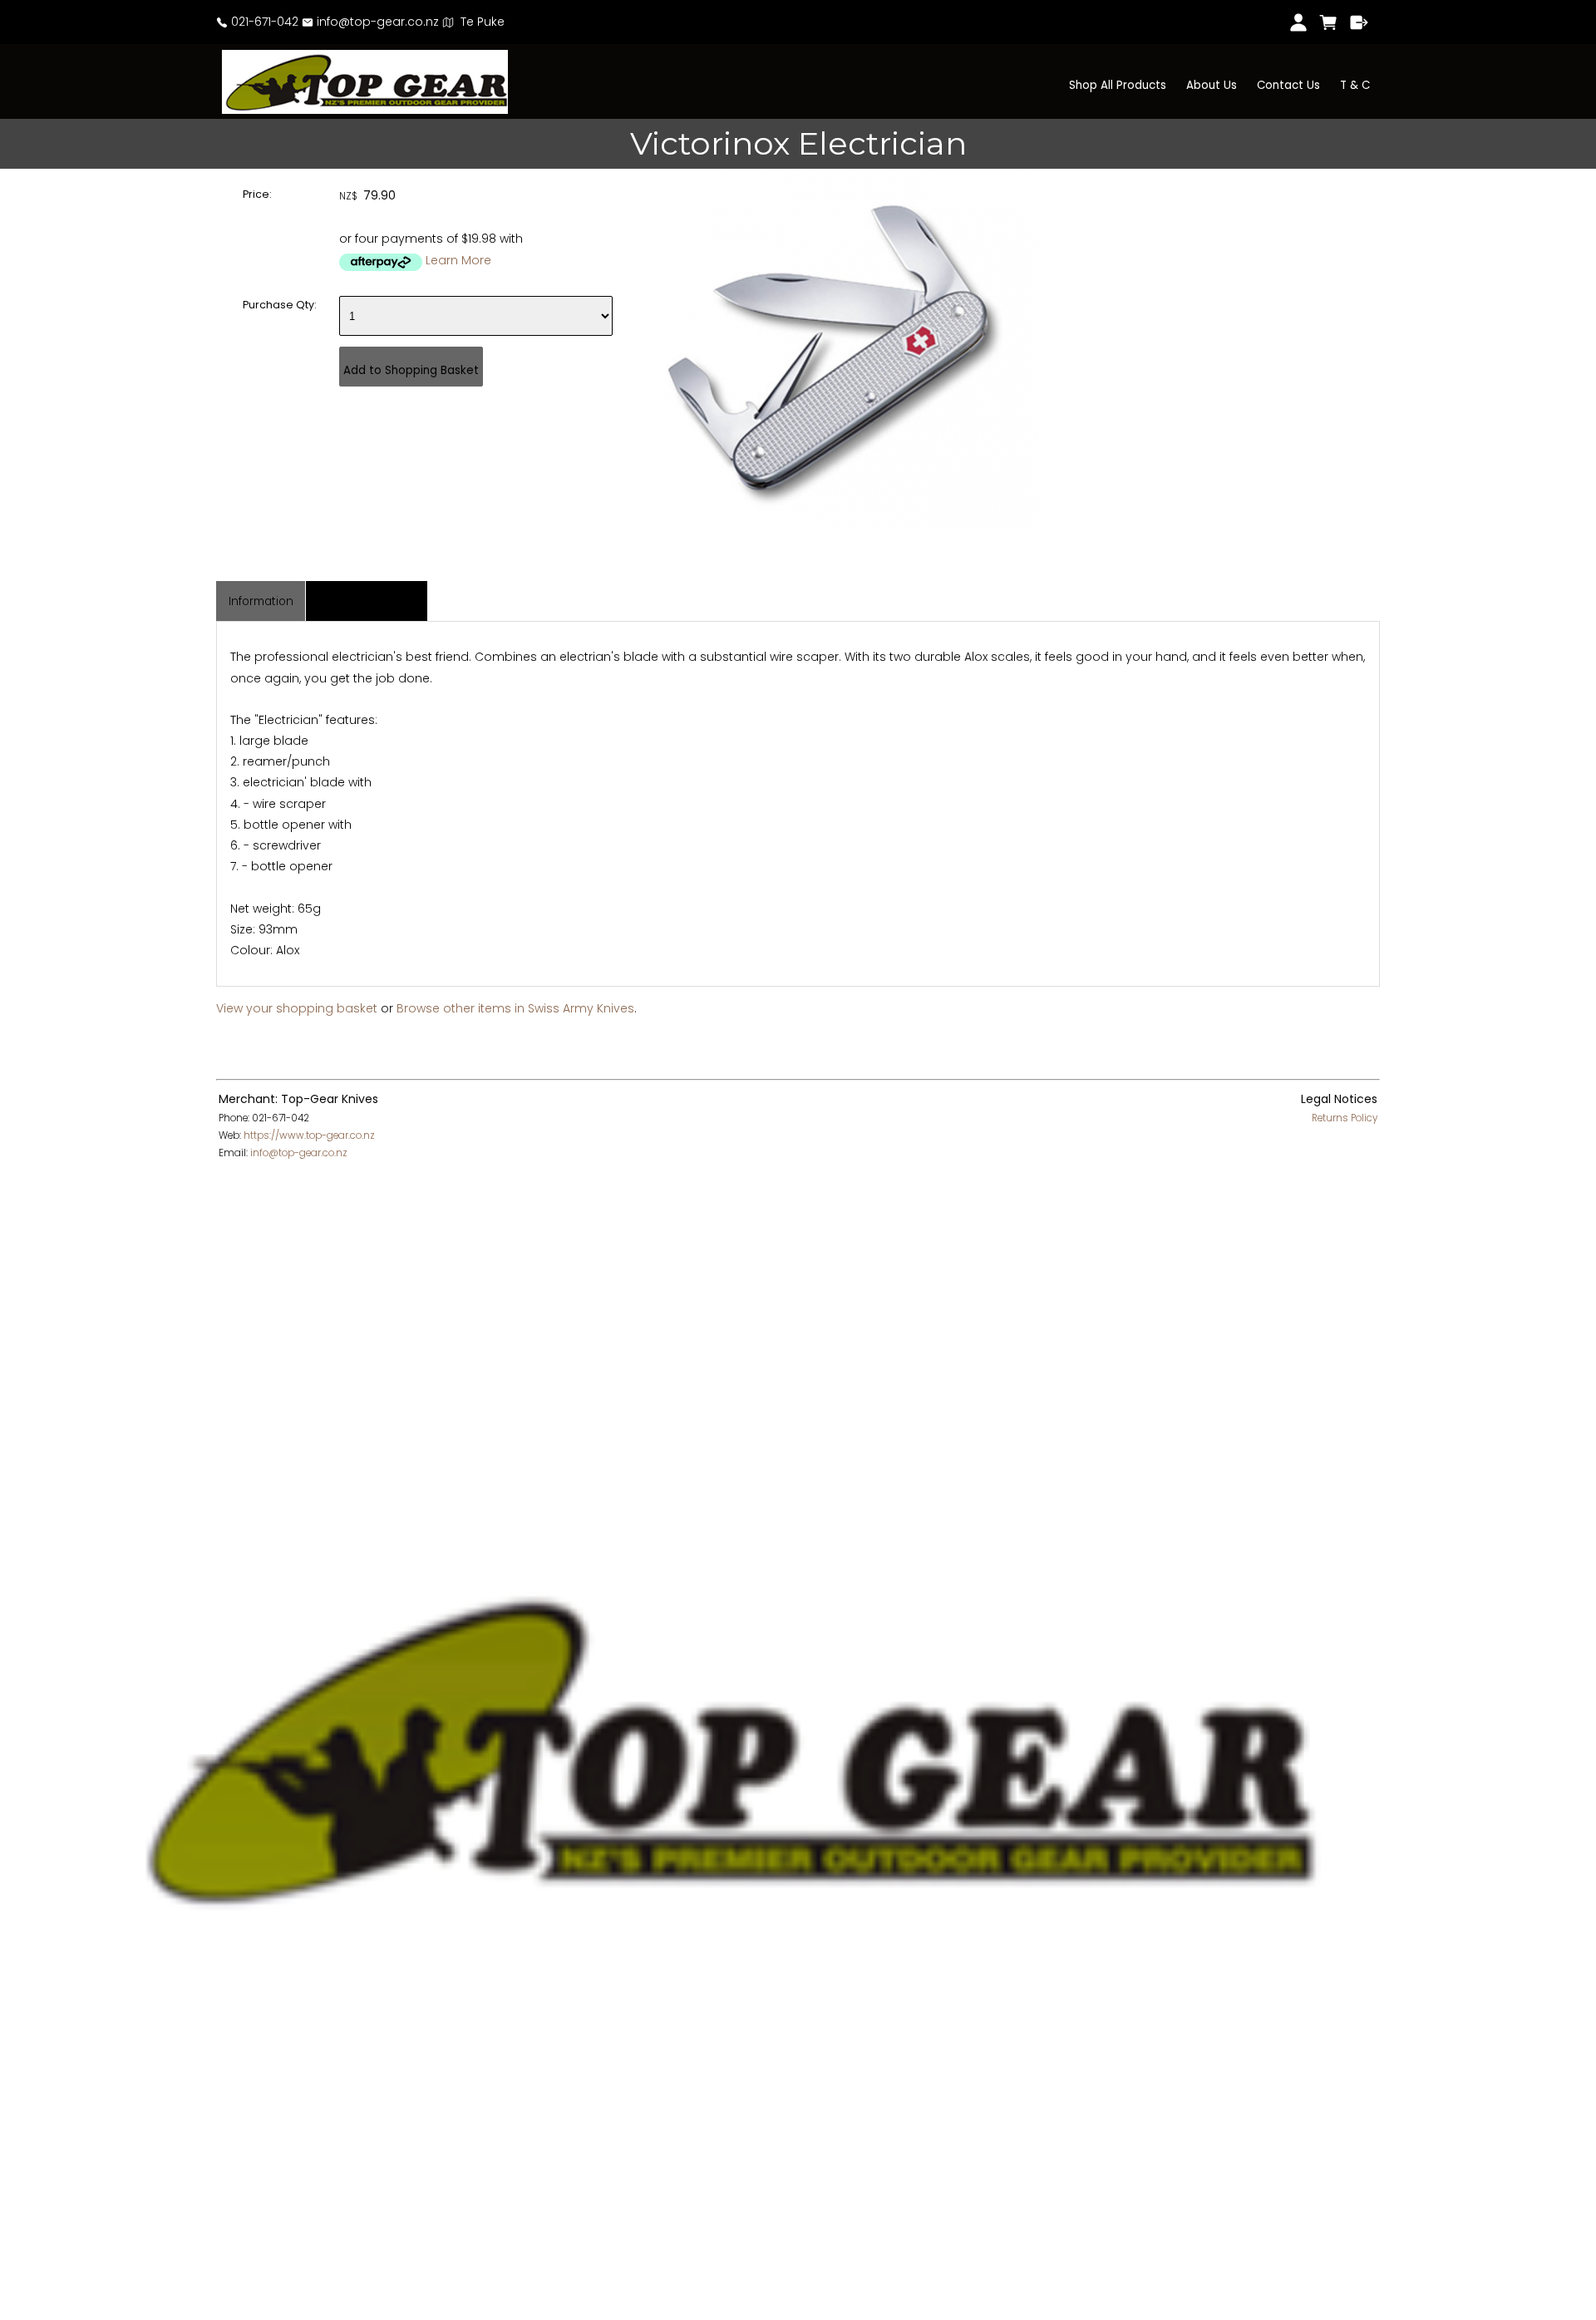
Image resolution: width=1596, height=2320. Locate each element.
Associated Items (367, 601)
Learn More (458, 260)
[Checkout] (1360, 22)
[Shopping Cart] (1329, 22)
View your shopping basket (297, 1008)
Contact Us (1288, 85)
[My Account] (1298, 22)
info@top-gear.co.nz (376, 22)
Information (261, 601)
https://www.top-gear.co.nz (309, 1135)
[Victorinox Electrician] (839, 524)
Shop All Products (1118, 85)
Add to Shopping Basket (411, 370)
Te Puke (479, 22)
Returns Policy (1345, 1118)
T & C (1355, 85)
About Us (1212, 85)
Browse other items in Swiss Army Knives (515, 1008)
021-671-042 (263, 22)
